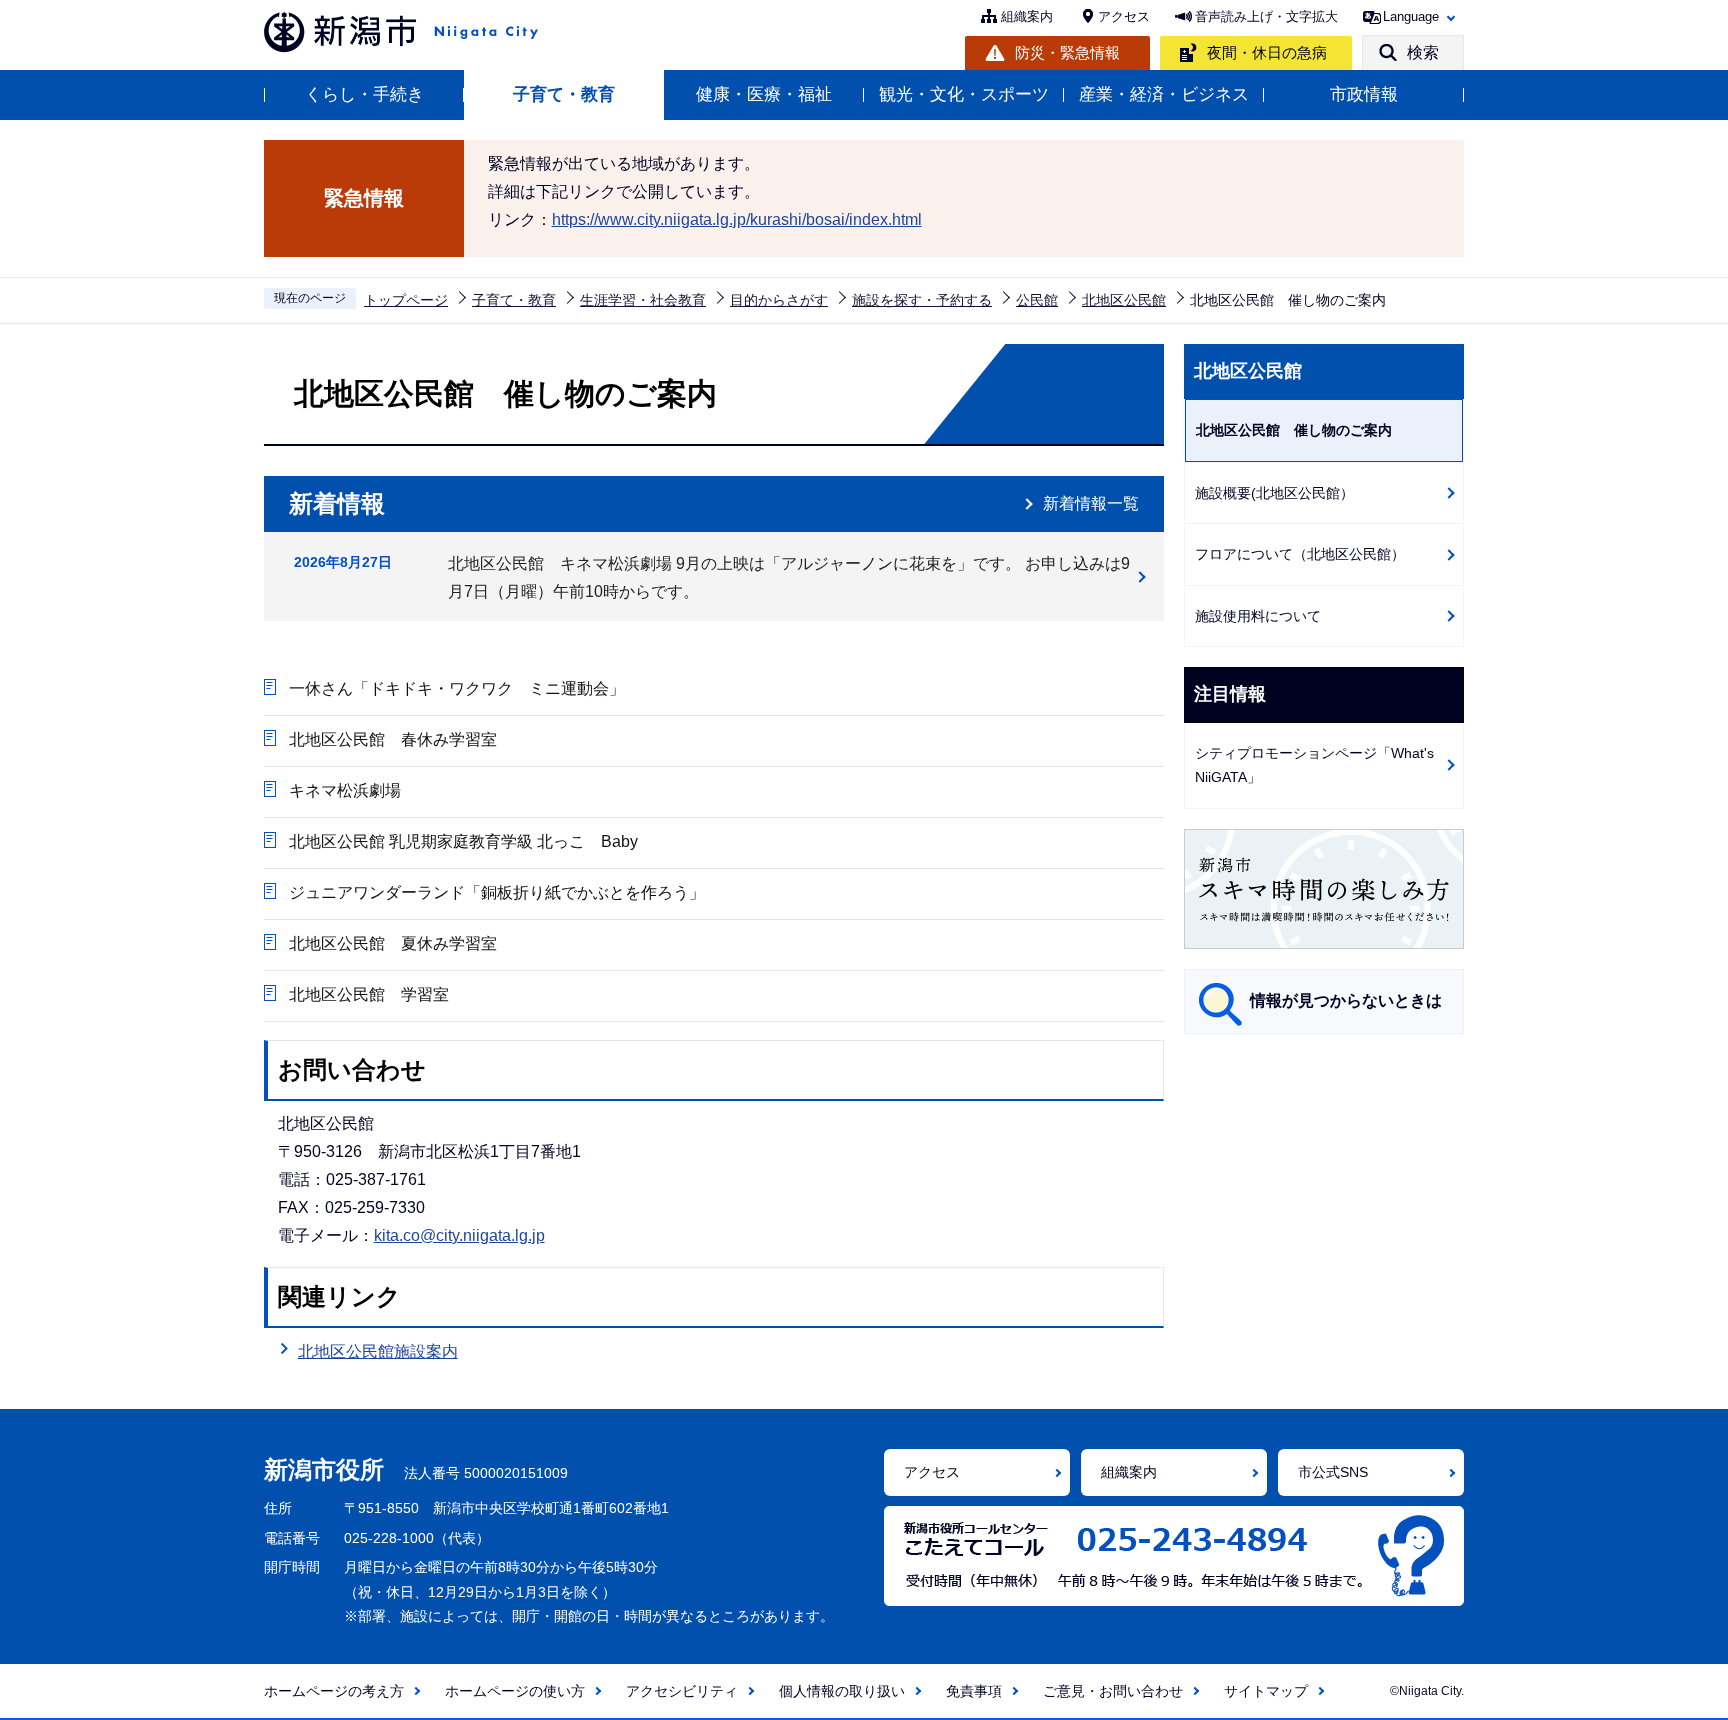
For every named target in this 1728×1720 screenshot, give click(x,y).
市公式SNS (1333, 1472)
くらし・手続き (364, 94)
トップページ (406, 300)
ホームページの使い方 (515, 1691)
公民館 (1037, 300)
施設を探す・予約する (922, 300)
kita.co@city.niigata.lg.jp (459, 1235)
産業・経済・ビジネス (1164, 94)
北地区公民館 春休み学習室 (393, 739)
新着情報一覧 (1091, 503)
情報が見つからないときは (1346, 1000)
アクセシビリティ (682, 1691)
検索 (1423, 52)
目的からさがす (779, 300)
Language (1411, 16)
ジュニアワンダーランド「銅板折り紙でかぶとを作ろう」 (497, 892)
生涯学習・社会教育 (643, 300)
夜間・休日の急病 (1267, 52)
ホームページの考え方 (334, 1691)
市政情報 (1364, 94)
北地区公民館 (1124, 300)
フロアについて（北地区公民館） (1300, 554)
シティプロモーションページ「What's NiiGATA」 (1314, 765)
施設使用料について (1258, 616)
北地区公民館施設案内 (378, 1351)
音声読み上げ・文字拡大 (1266, 16)
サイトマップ (1266, 1691)
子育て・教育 (564, 94)
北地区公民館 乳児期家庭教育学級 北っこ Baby (463, 841)
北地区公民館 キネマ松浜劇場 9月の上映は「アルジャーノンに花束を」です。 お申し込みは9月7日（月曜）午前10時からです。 (789, 577)
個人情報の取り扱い (842, 1691)
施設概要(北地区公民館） (1274, 493)
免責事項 (974, 1691)
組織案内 (1027, 16)
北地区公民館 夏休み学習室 (393, 943)
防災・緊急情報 (1067, 52)
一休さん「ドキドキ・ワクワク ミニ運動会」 (457, 688)
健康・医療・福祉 (764, 94)
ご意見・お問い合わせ (1113, 1691)
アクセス (1124, 16)
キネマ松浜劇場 (345, 790)
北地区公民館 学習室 (369, 994)
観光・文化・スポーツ (964, 94)
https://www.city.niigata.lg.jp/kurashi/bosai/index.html (737, 219)
